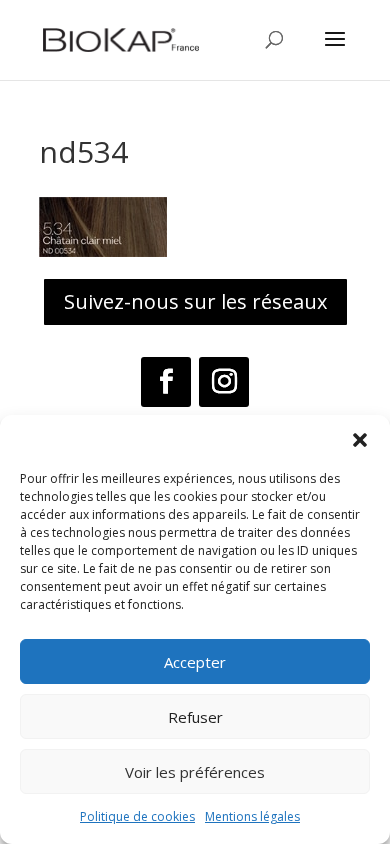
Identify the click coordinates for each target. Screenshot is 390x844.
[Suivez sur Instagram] (224, 382)
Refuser (195, 717)
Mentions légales (252, 816)
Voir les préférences (195, 772)
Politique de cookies (137, 816)
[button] (360, 440)
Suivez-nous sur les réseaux (195, 301)
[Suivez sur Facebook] (166, 382)
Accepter (195, 662)
